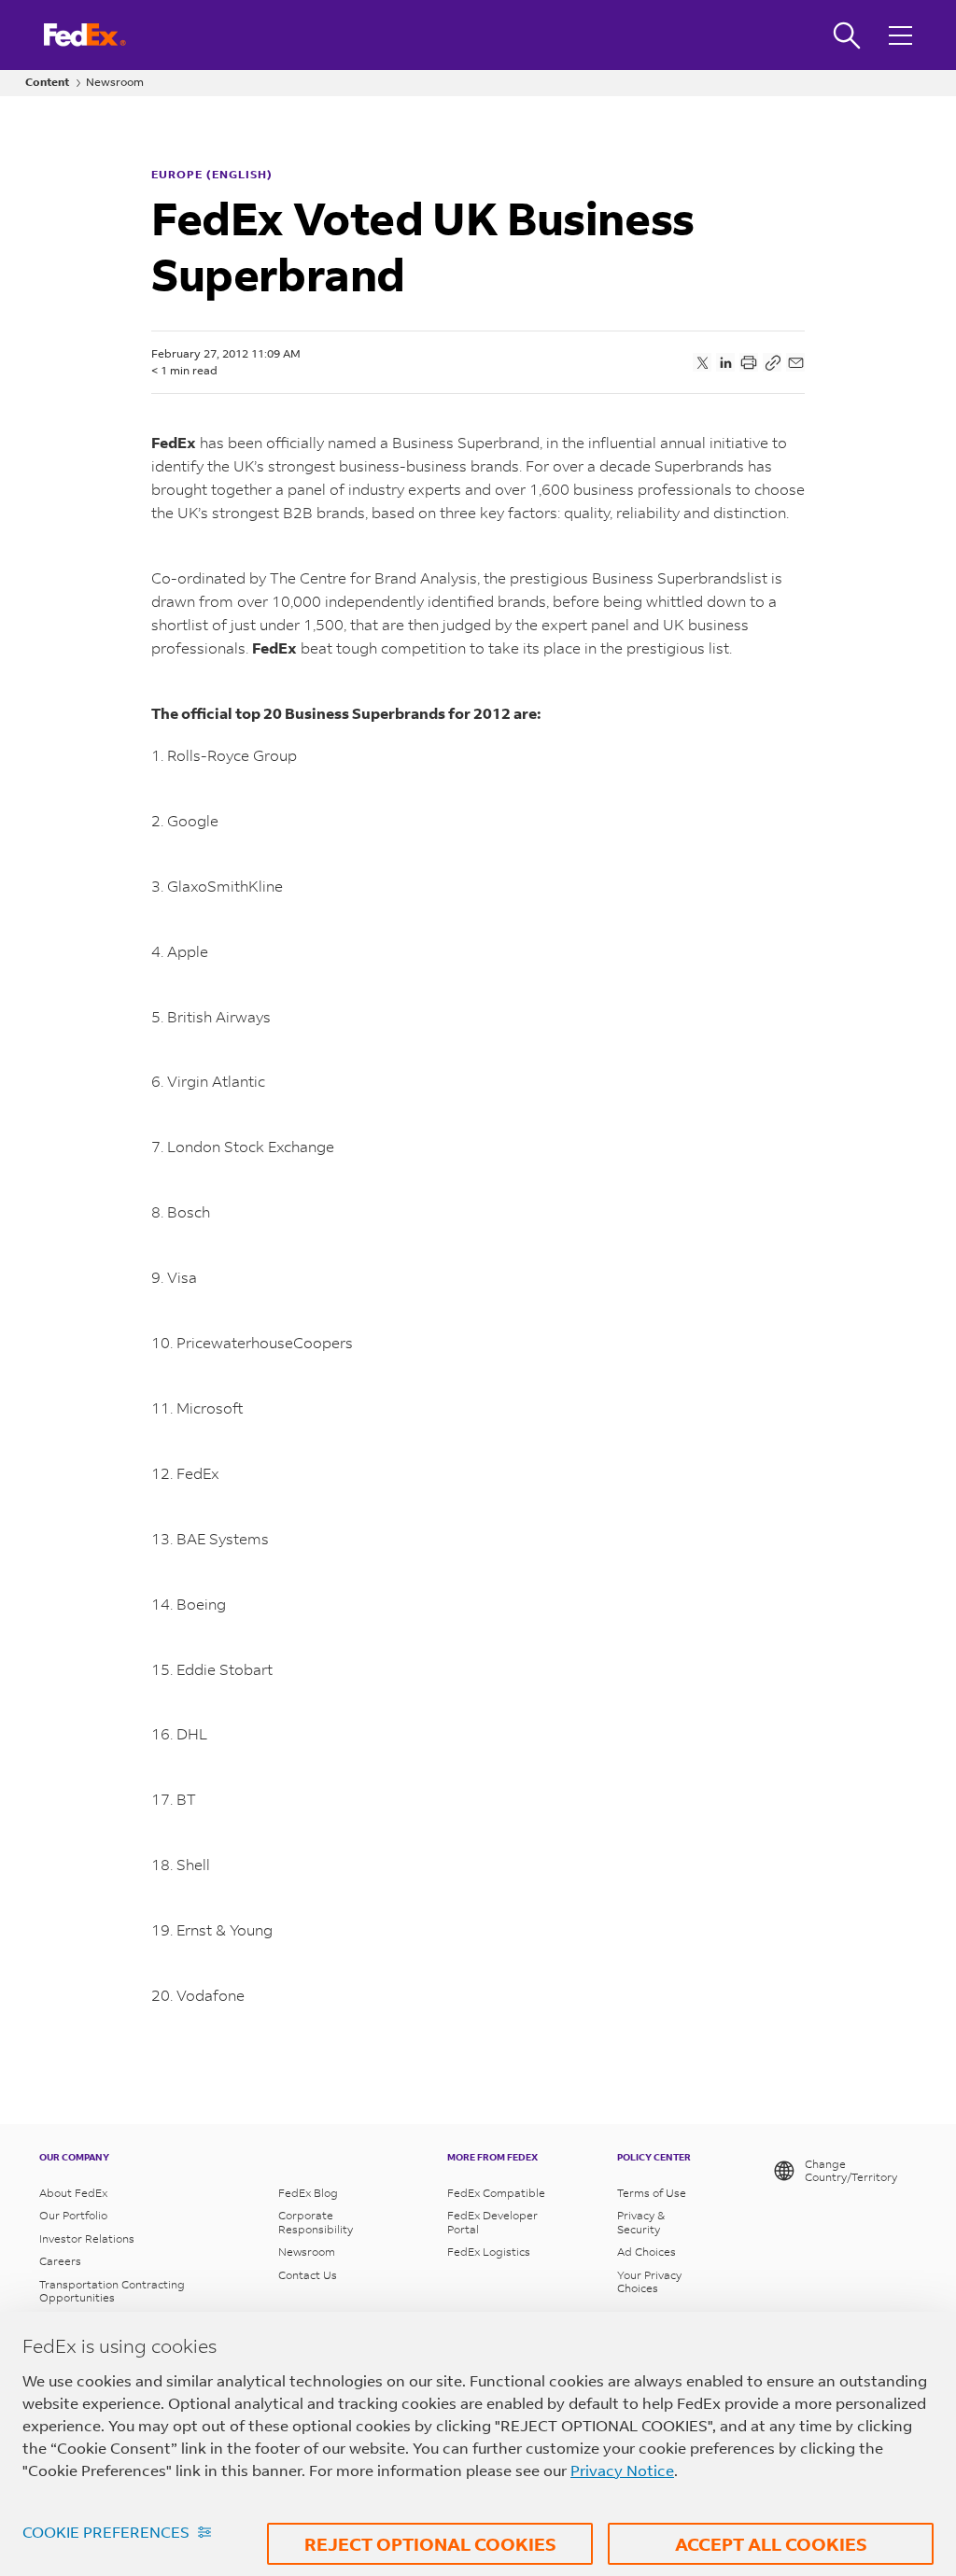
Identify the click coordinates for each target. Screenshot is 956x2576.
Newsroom (115, 82)
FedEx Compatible (496, 2193)
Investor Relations (87, 2239)
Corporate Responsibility (316, 2222)
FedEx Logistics (489, 2252)
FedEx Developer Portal (492, 2222)
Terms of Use (652, 2193)
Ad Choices (647, 2252)
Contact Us (308, 2275)
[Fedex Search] (847, 35)
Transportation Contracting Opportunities (112, 2291)
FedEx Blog (308, 2193)
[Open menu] (903, 35)
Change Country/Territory (851, 2170)
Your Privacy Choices (649, 2282)
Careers (60, 2261)
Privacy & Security (641, 2222)
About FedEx (73, 2193)
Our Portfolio (73, 2216)
